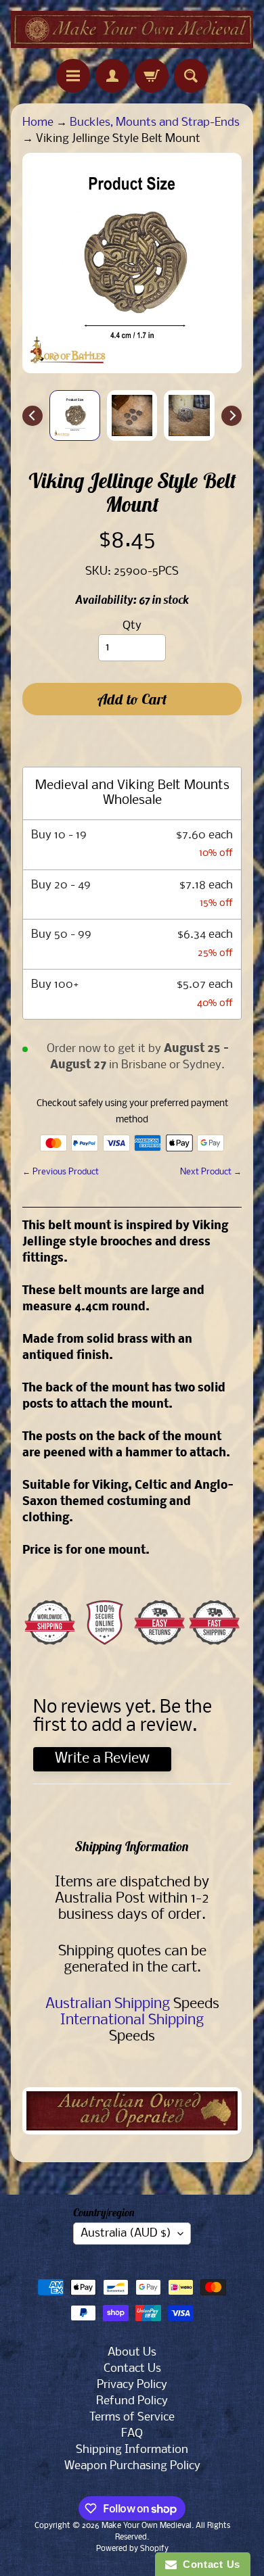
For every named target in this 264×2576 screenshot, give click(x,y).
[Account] (112, 76)
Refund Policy (132, 2401)
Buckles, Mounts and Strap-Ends (155, 123)
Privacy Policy (132, 2385)
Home (38, 123)
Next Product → (211, 1172)
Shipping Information (132, 2450)
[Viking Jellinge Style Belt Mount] (75, 415)
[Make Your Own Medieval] (132, 29)
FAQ (132, 2434)
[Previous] (32, 416)
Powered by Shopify (132, 2549)
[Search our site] (191, 76)
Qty (132, 626)
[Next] (232, 416)
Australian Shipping (108, 2004)
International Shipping (132, 2021)
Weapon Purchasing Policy (132, 2466)
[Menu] (73, 76)
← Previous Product (61, 1172)
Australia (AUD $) (126, 2234)
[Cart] (152, 76)
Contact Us (132, 2369)
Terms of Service (132, 2417)
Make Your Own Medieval (147, 2526)
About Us (132, 2353)
